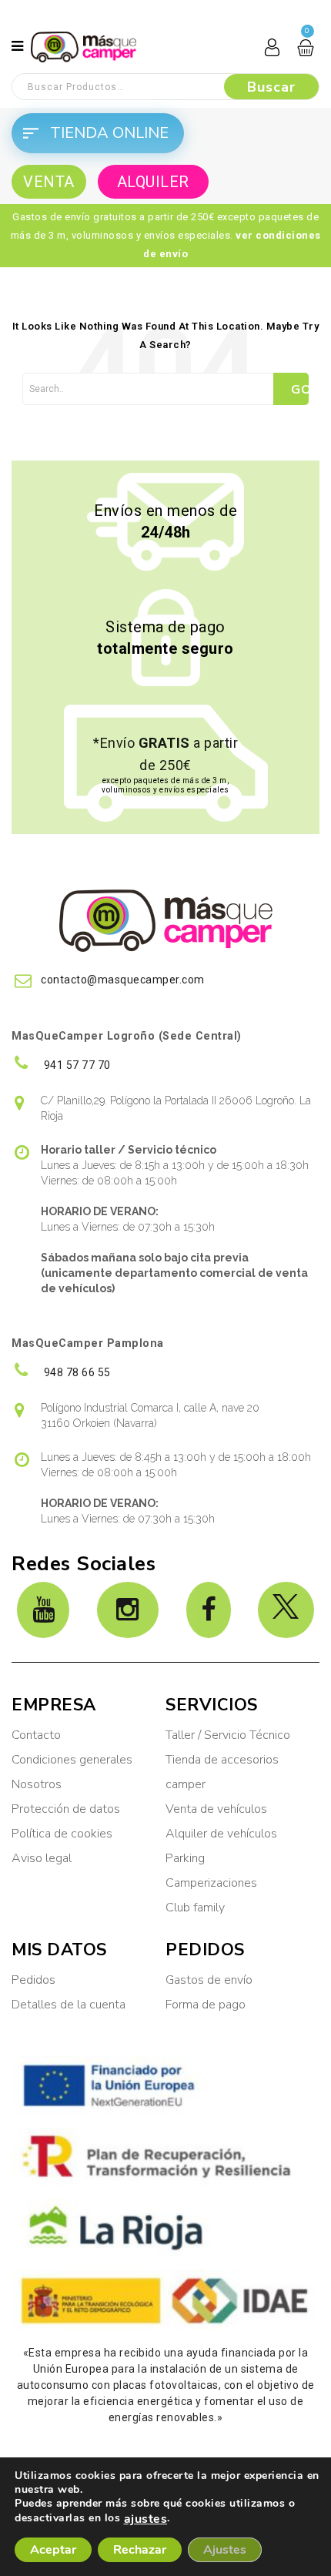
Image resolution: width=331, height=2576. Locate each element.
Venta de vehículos (216, 1809)
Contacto (36, 1735)
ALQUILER (153, 182)
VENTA (49, 182)
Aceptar (53, 2550)
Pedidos (33, 1980)
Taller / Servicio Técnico (228, 1735)
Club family (195, 1908)
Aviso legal (42, 1858)
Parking (187, 1858)
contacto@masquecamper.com (123, 980)
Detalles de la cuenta (69, 2005)
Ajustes (225, 2550)
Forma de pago (206, 2005)
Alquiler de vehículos (221, 1834)
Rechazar (140, 2550)
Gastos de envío (209, 1980)
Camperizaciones (211, 1883)
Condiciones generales (72, 1760)
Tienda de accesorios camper (222, 1772)
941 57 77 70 (76, 1065)
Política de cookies (62, 1834)
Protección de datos (66, 1809)
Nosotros (37, 1784)
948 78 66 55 (76, 1372)
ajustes (146, 2519)
